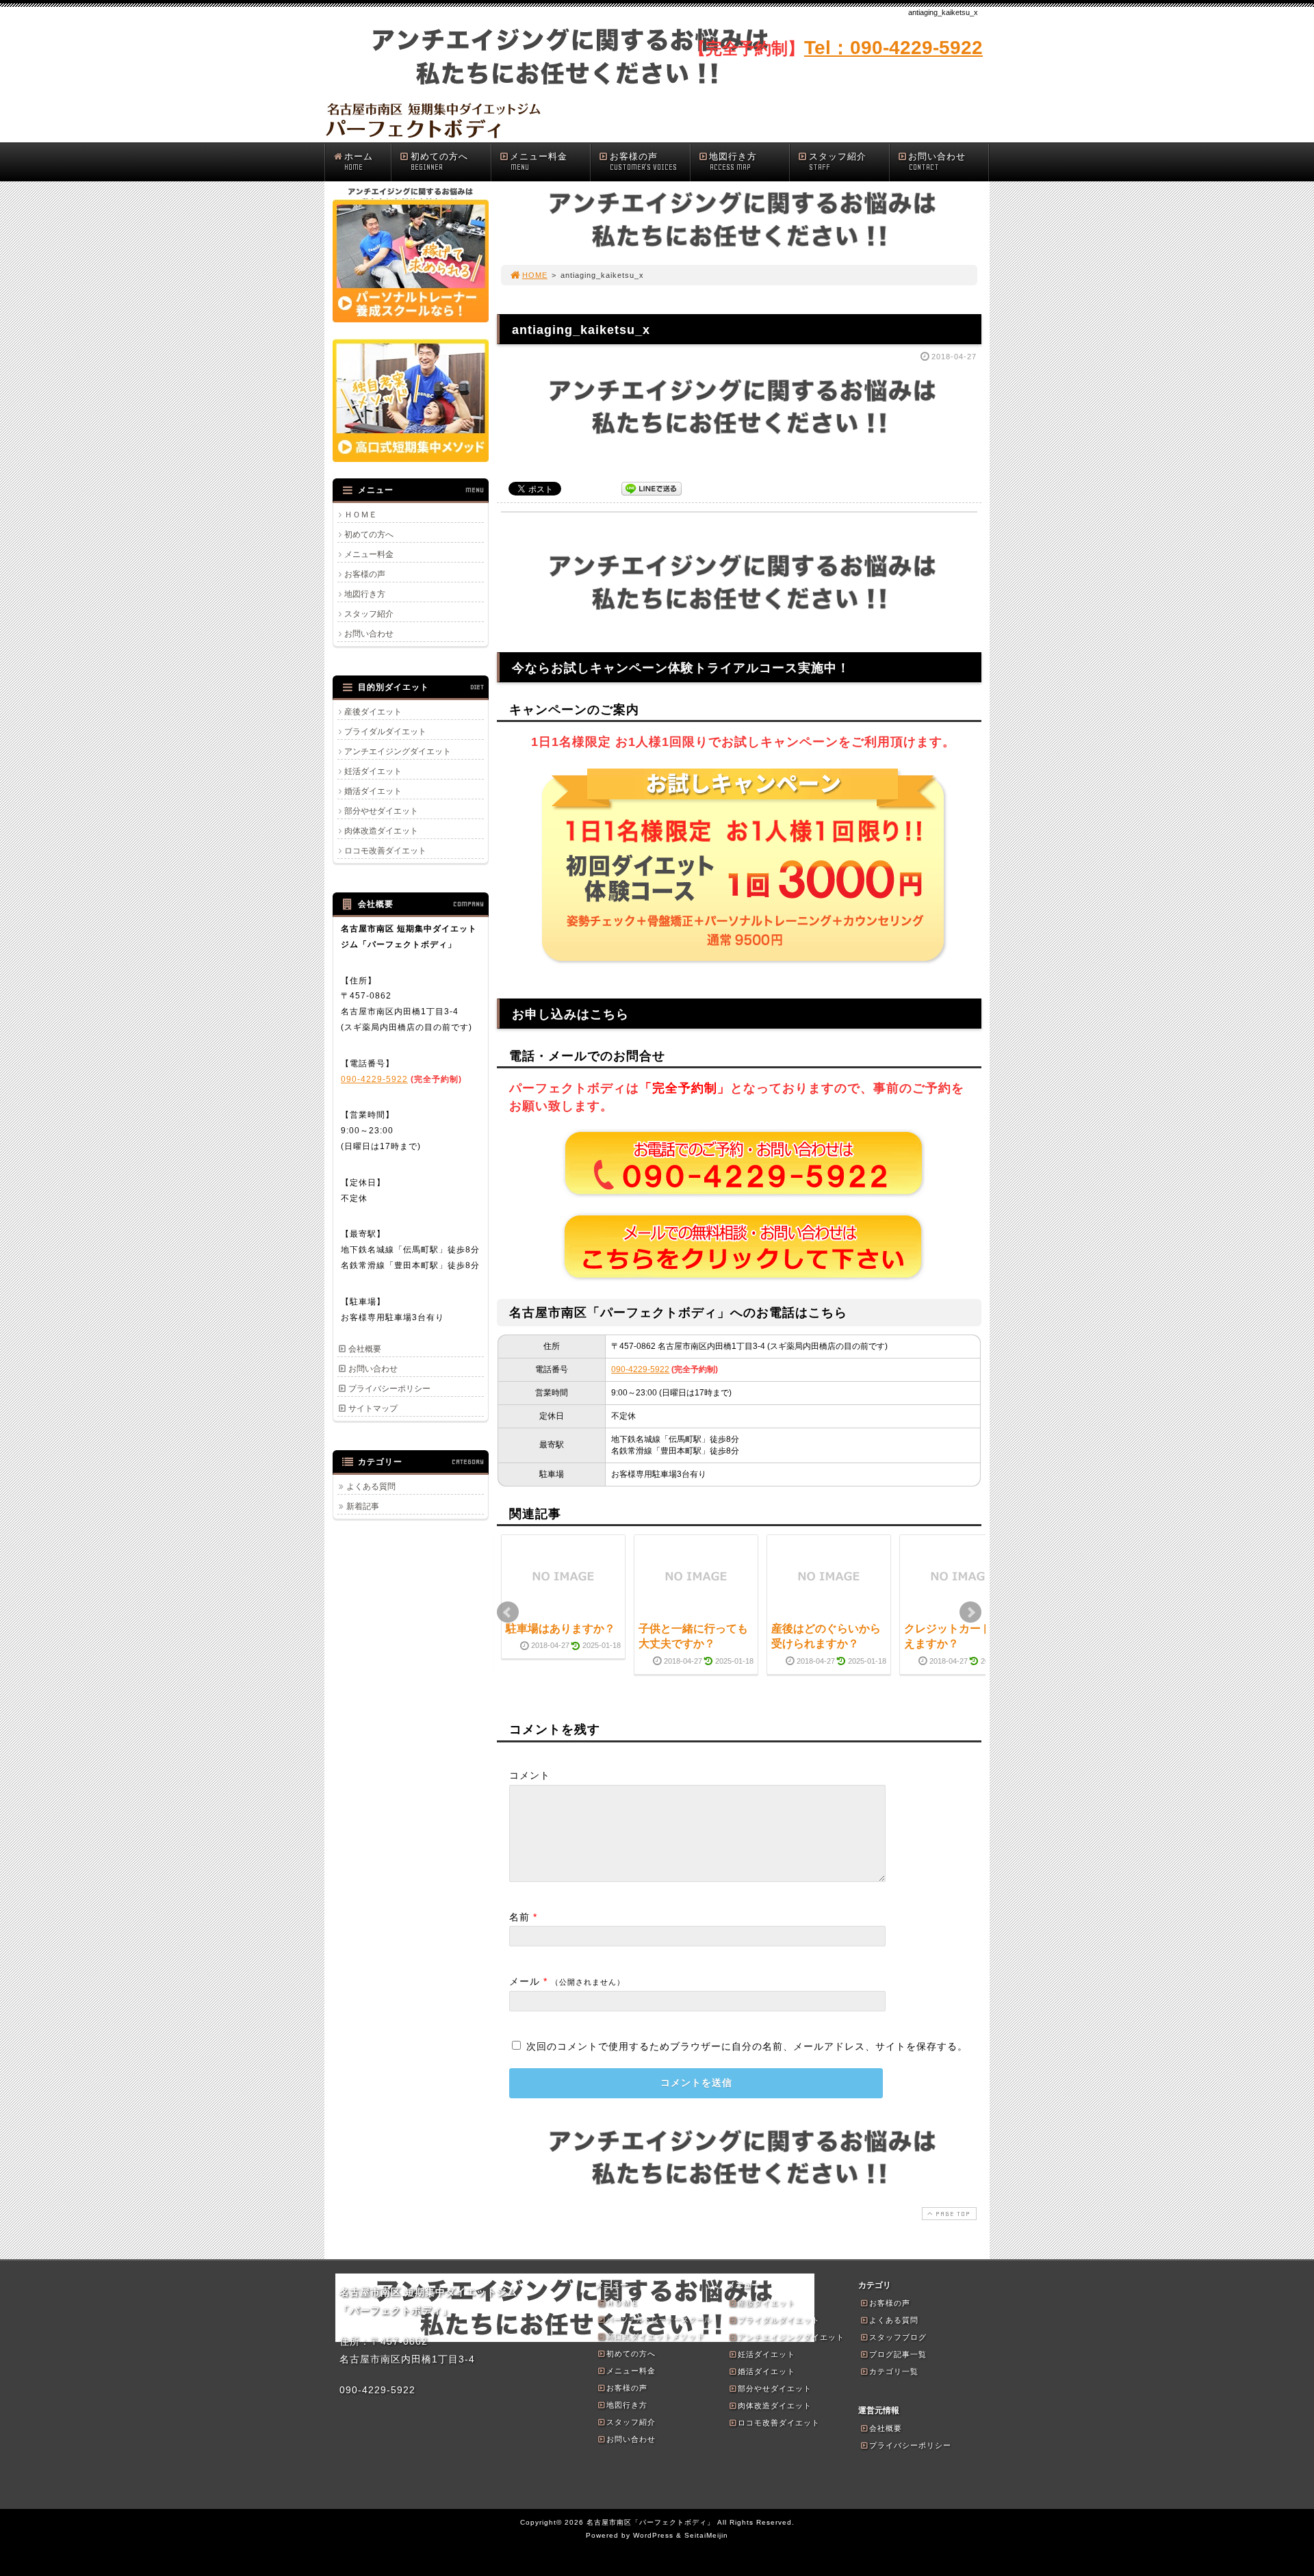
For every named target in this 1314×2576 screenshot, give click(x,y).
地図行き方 (733, 162)
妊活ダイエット (373, 771)
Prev (508, 1612)
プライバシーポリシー (389, 1389)
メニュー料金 (539, 162)
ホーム (359, 162)
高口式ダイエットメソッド (656, 2336)
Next (970, 1612)
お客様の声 (643, 162)
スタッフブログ (898, 2337)
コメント (530, 1775)
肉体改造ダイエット (381, 831)
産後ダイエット (373, 712)
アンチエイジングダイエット (398, 751)
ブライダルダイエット (385, 732)
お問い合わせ (937, 162)
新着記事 (363, 1506)
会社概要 (365, 1349)
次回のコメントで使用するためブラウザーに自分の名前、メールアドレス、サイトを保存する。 (747, 2046)
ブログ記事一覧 (898, 2354)
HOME (535, 275)
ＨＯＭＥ (361, 515)
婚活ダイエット (373, 791)
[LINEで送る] (652, 488)
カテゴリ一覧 (894, 2371)
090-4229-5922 (640, 1369)
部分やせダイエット (381, 811)
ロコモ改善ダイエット (385, 851)
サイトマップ (373, 1408)
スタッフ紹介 (838, 162)
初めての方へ (439, 162)
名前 (519, 1917)
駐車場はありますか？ (561, 1628)
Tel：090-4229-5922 (893, 48)
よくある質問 (371, 1486)
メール (525, 1981)
